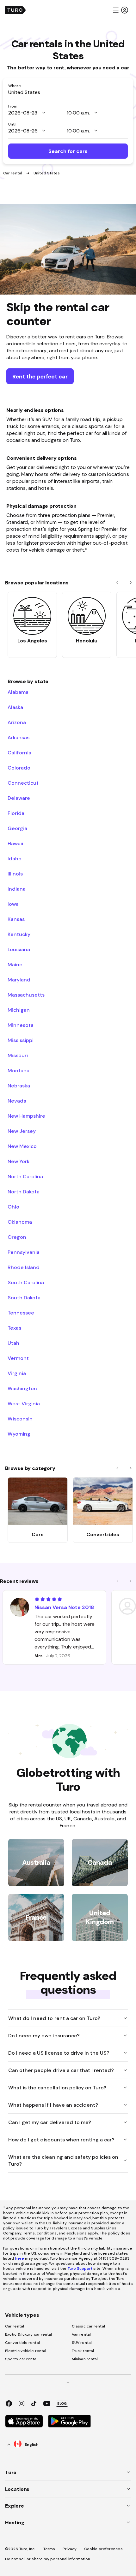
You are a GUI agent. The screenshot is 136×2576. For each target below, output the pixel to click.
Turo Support (80, 2269)
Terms (49, 2549)
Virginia (17, 1373)
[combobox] (68, 92)
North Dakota (24, 1191)
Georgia (17, 828)
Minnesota (21, 1025)
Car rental (13, 173)
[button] (120, 10)
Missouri (18, 1055)
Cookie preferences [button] (103, 2549)
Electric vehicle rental (26, 2351)
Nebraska (19, 1086)
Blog (62, 2403)
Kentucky (19, 934)
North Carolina (25, 1176)
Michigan (19, 1010)
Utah (13, 1343)
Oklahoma (20, 1222)
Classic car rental (88, 2326)
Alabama (18, 692)
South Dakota (24, 1297)
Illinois (15, 874)
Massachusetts (26, 995)
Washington (22, 1388)
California (19, 752)
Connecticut (23, 783)
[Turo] (15, 10)
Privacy (70, 2549)
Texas (14, 1328)
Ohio (13, 1207)
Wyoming (19, 1434)
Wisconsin (20, 1419)
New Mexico (22, 1146)
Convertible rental (22, 2343)
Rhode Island (24, 1267)
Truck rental (83, 2351)
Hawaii (15, 843)
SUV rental (82, 2343)
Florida (16, 813)
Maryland (19, 980)
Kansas (16, 919)
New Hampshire (26, 1116)
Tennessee (21, 1313)
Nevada (17, 1101)
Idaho (15, 858)
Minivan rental (85, 2359)
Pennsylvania (24, 1252)
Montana (19, 1070)
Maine (15, 964)
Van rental (81, 2334)
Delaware (19, 798)
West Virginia (24, 1403)
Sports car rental (21, 2359)
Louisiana (19, 949)
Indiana (17, 889)
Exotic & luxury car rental (29, 2334)
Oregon (17, 1237)
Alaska (15, 707)
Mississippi (21, 1040)
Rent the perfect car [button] (40, 376)
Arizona (17, 722)
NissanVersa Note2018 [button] (64, 1607)
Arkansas (19, 737)
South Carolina (26, 1282)
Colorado (19, 768)
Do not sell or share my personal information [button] (48, 2559)
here (20, 2258)
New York (19, 1161)
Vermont (18, 1358)
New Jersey (22, 1131)
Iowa (13, 904)
